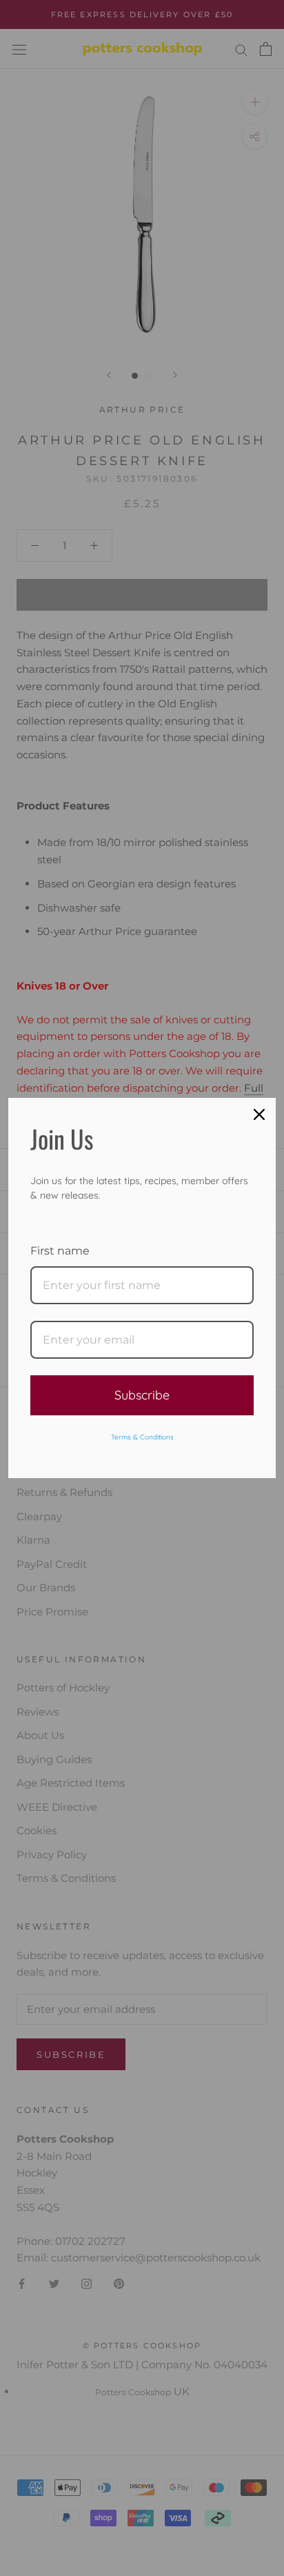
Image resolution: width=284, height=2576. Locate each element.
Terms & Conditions (142, 1437)
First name (60, 1251)
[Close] (259, 1114)
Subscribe (142, 1395)
